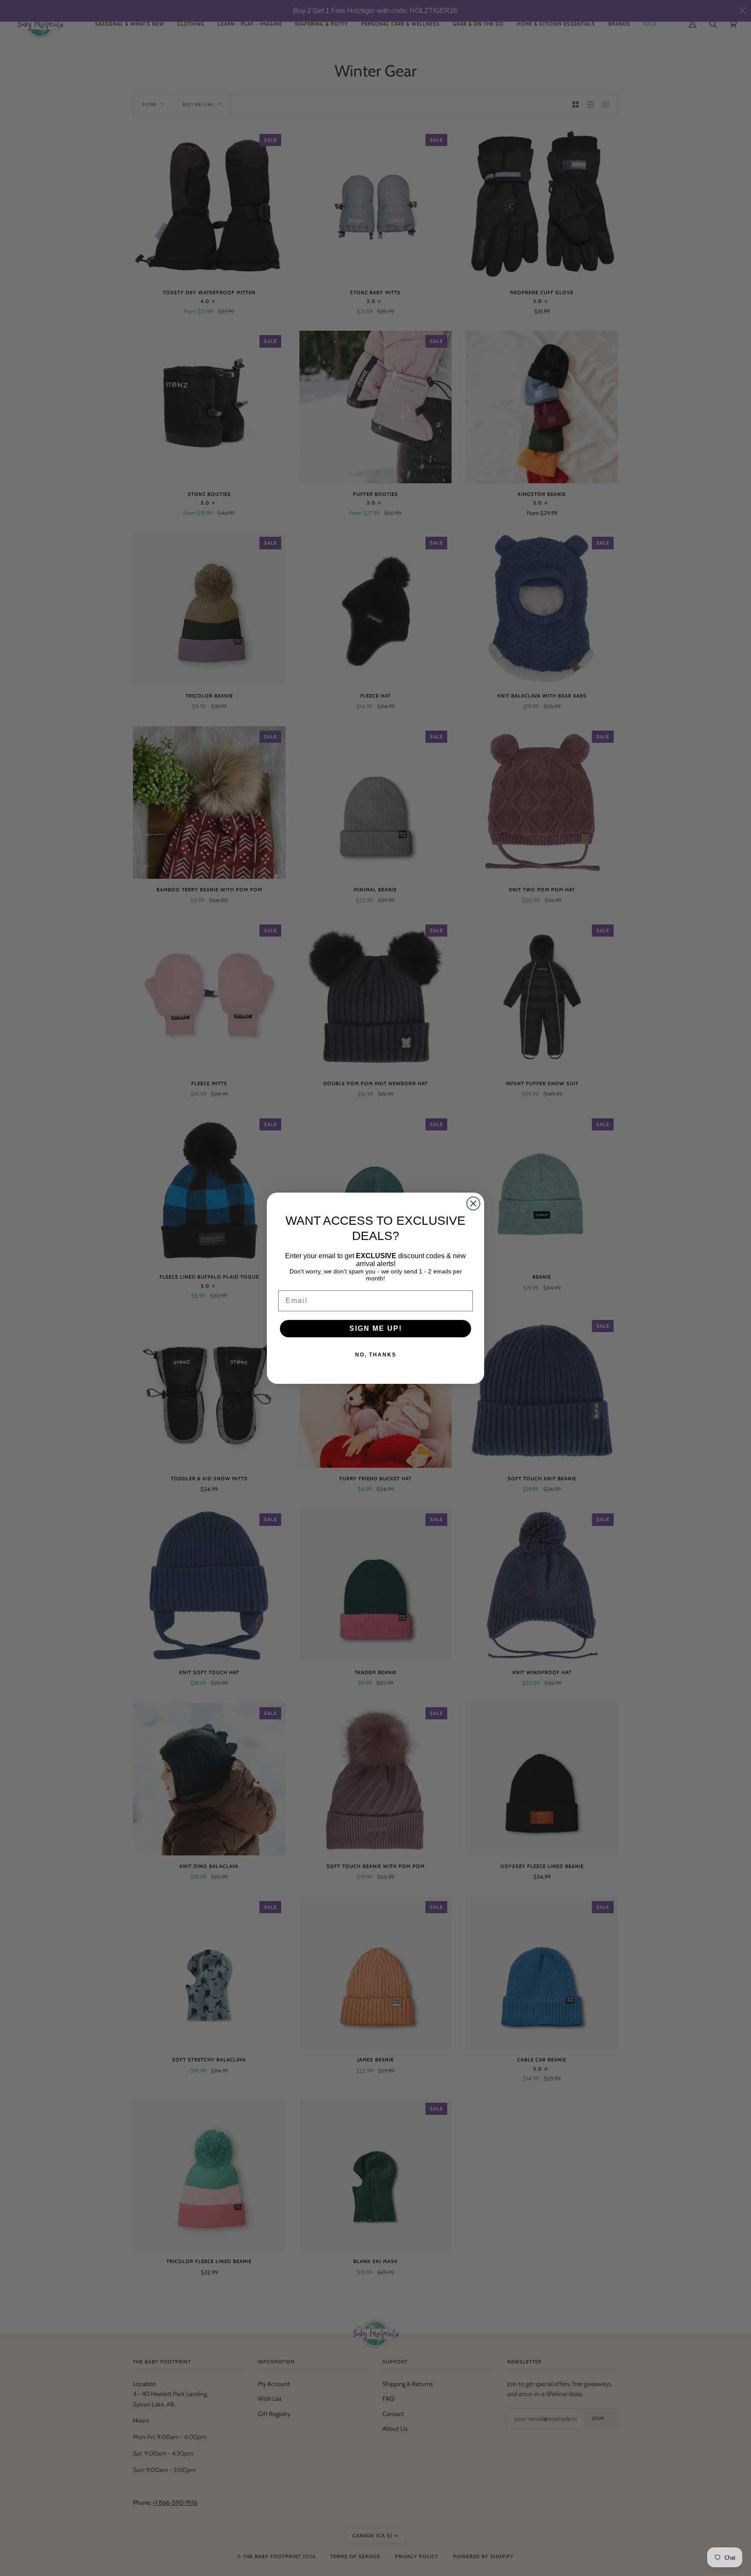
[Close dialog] (473, 1203)
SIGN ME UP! (376, 1328)
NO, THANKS (376, 1355)
